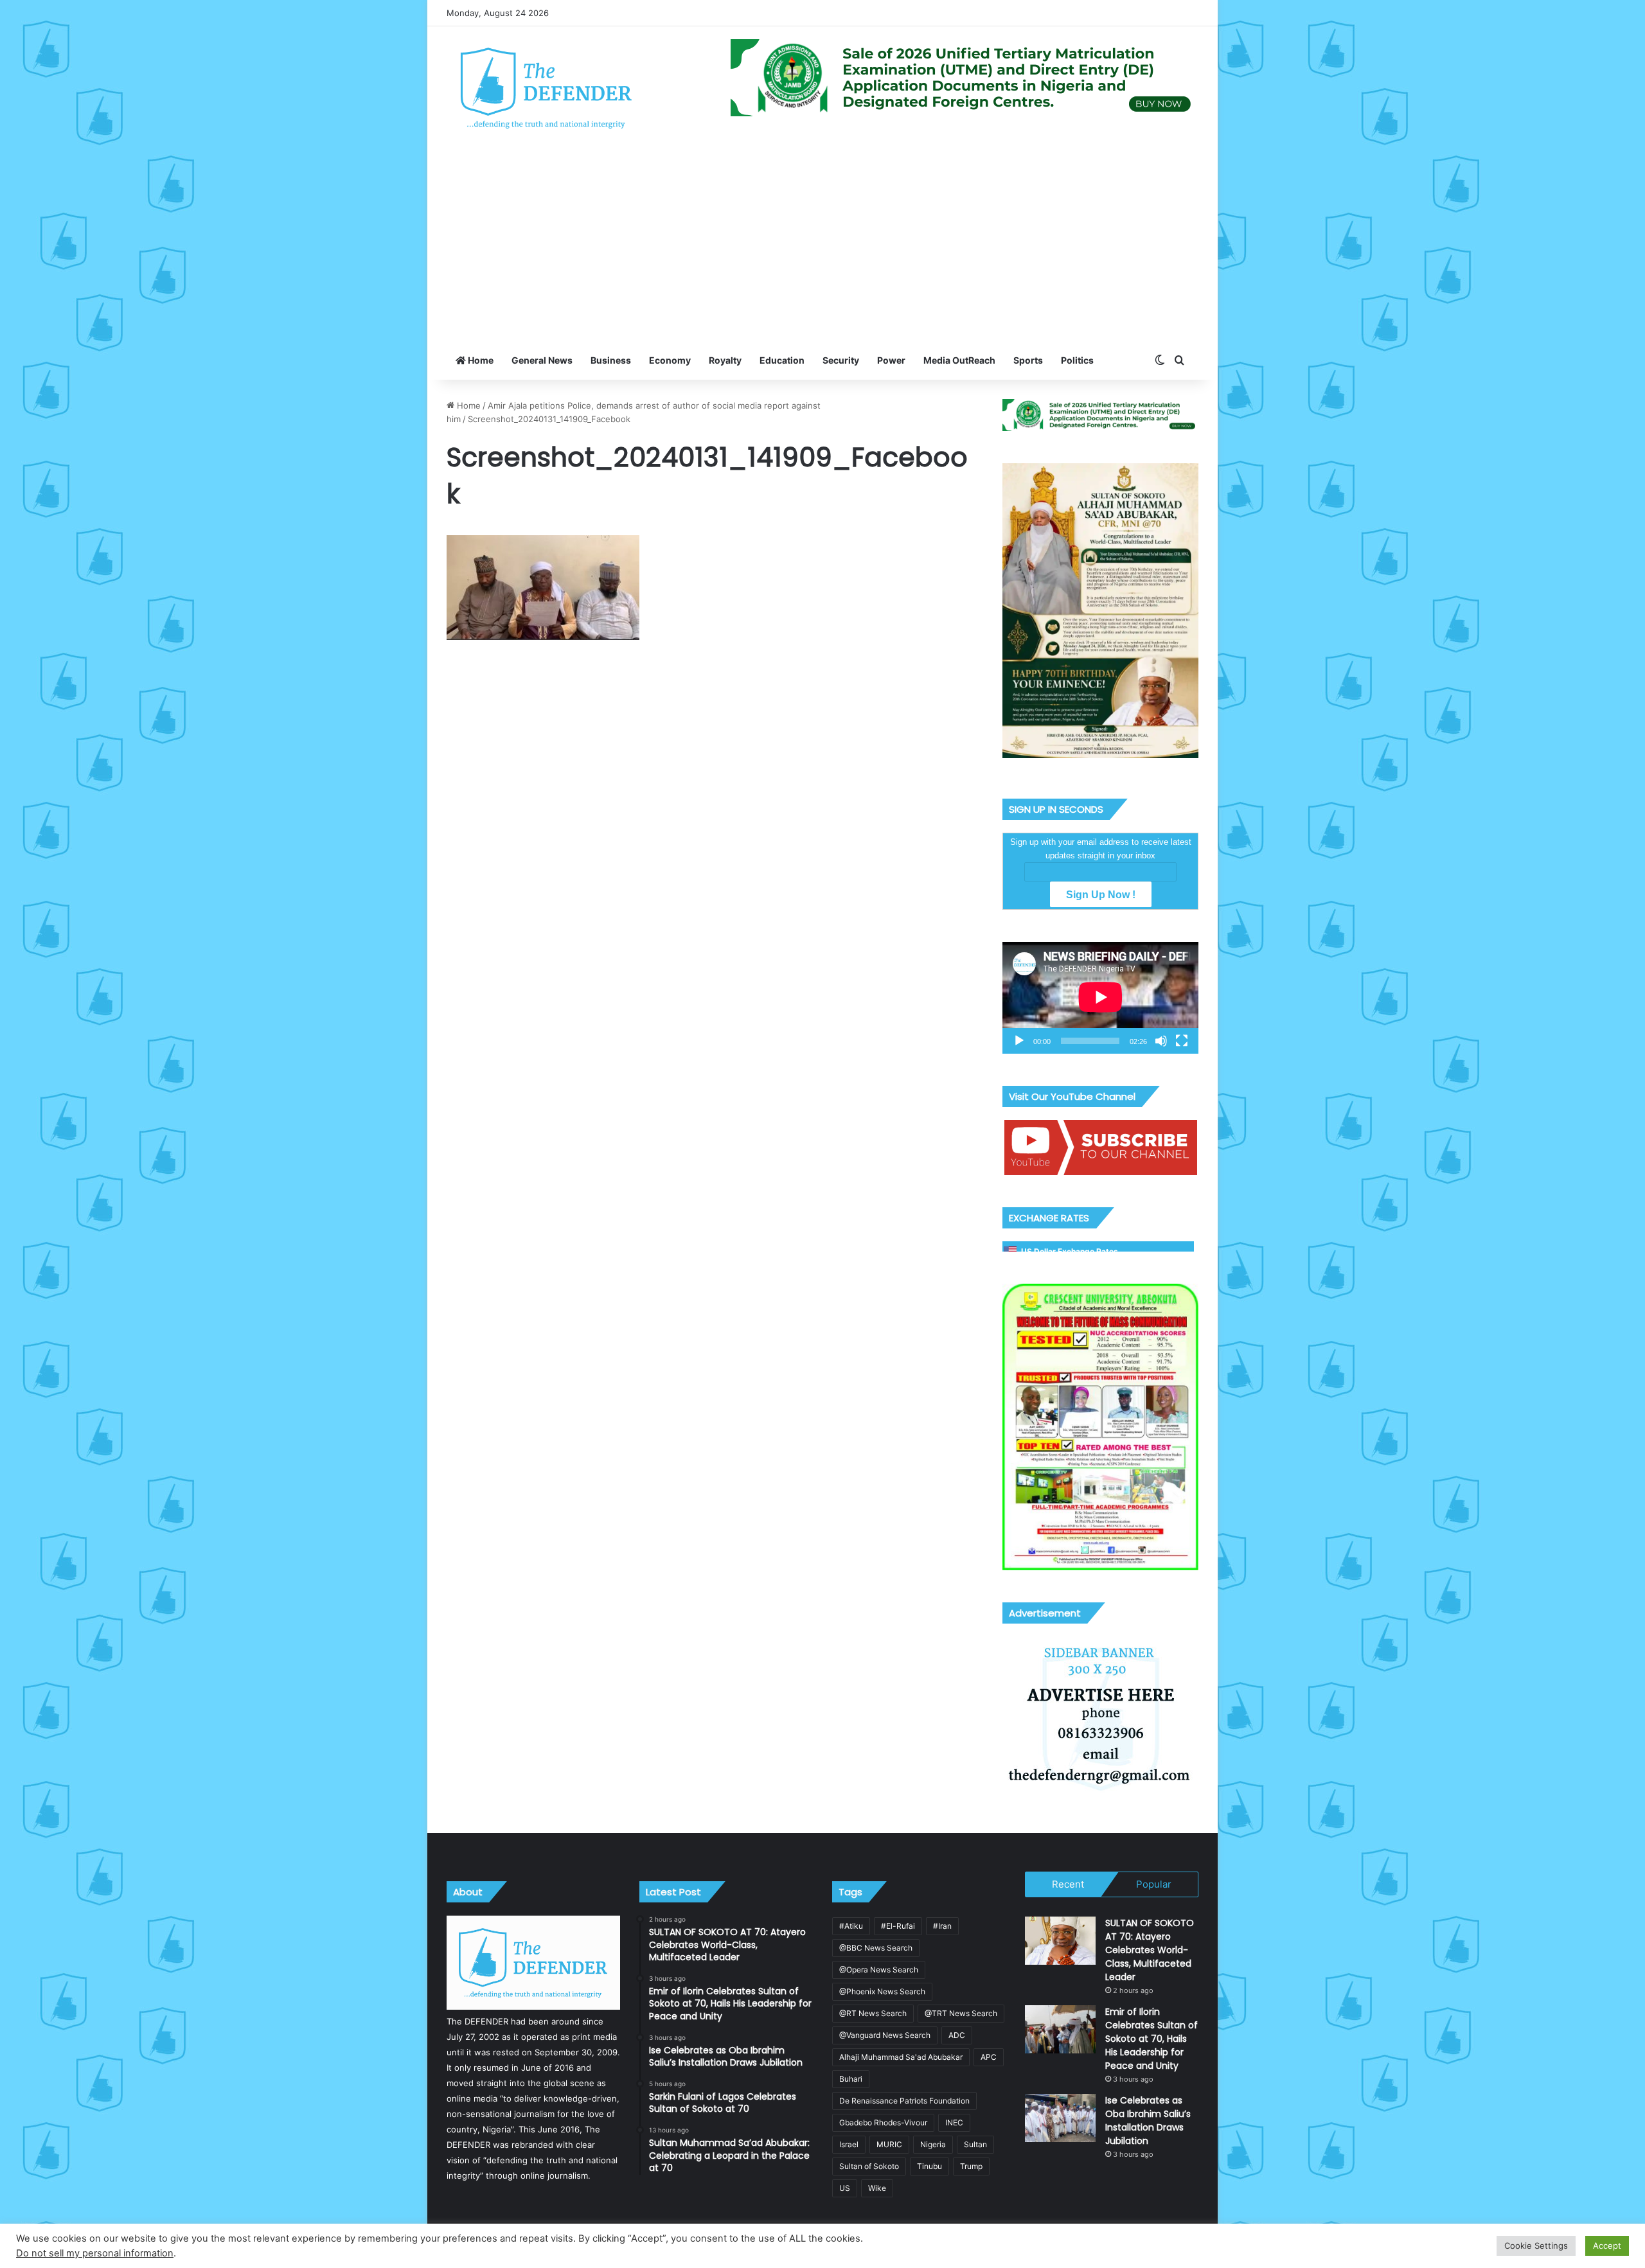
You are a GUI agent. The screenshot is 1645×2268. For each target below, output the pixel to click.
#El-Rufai (898, 1926)
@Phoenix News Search (882, 1991)
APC (989, 2057)
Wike (877, 2188)
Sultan (975, 2144)
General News (542, 360)
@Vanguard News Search (885, 2035)
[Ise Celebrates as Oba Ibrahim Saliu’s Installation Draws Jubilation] (1060, 2118)
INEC (954, 2122)
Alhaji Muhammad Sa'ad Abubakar (901, 2057)
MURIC (889, 2144)
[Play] (1019, 1041)
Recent (1068, 1884)
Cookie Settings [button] (1536, 2246)
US (845, 2188)
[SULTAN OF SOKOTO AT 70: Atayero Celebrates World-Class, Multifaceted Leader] (1060, 1941)
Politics (1077, 360)
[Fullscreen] (1182, 1041)
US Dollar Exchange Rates (1070, 1251)
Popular (1154, 1884)
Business (611, 360)
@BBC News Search (876, 1948)
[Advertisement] (822, 245)
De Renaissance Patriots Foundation (904, 2101)
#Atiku (851, 1926)
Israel (849, 2144)
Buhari (851, 2079)
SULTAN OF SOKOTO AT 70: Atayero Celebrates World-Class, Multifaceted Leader (1150, 1950)
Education (782, 360)
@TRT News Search (961, 2013)
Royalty (725, 360)
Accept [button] (1607, 2246)
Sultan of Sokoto (869, 2166)
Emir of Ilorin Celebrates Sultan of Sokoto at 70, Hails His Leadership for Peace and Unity (1151, 2039)
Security (841, 360)
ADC (957, 2035)
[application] (1100, 998)
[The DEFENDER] (547, 87)
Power (891, 360)
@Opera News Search (879, 1970)
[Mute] (1161, 1041)
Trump (971, 2166)
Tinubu (929, 2166)
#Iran (942, 1926)
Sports (1028, 360)
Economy (670, 360)
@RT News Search (873, 2013)
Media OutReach (959, 360)
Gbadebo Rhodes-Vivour (883, 2122)
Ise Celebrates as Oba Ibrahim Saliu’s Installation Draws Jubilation (1148, 2121)
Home (480, 360)
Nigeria (933, 2144)
